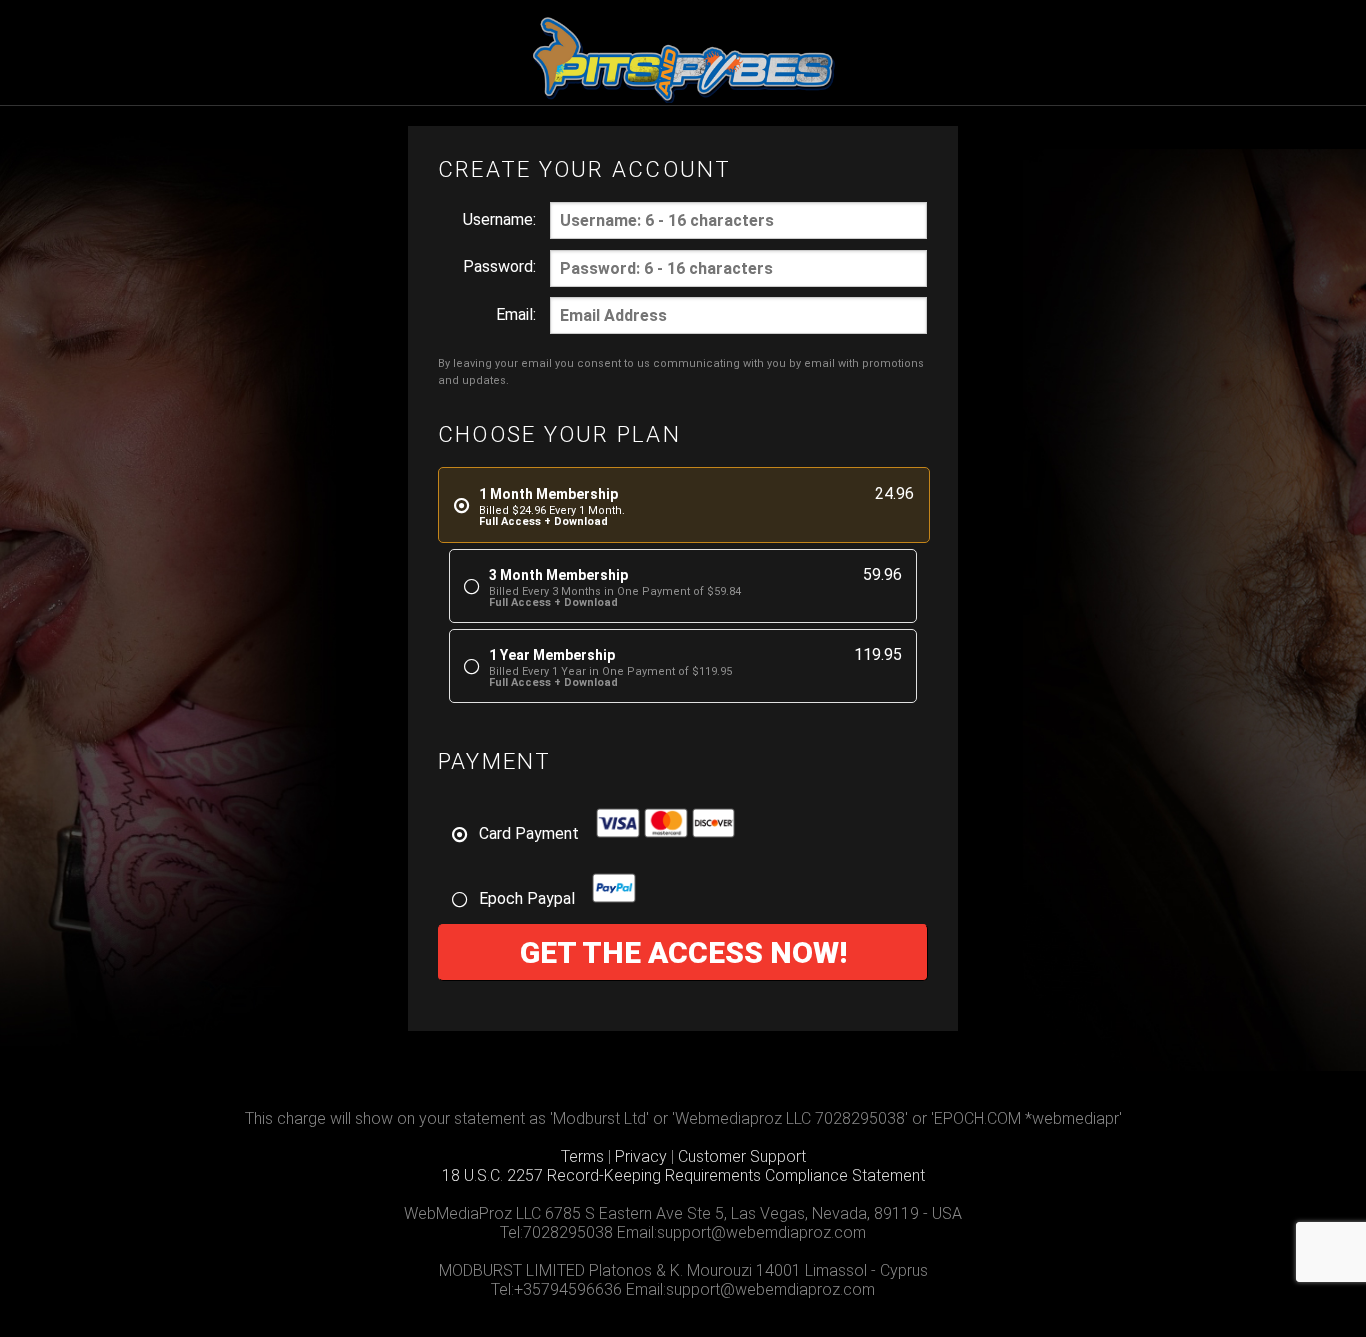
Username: (499, 219)
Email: (516, 314)
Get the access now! (683, 952)
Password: (499, 266)
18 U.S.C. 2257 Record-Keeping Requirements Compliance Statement (683, 1175)
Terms (582, 1156)
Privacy (641, 1156)
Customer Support (742, 1156)
